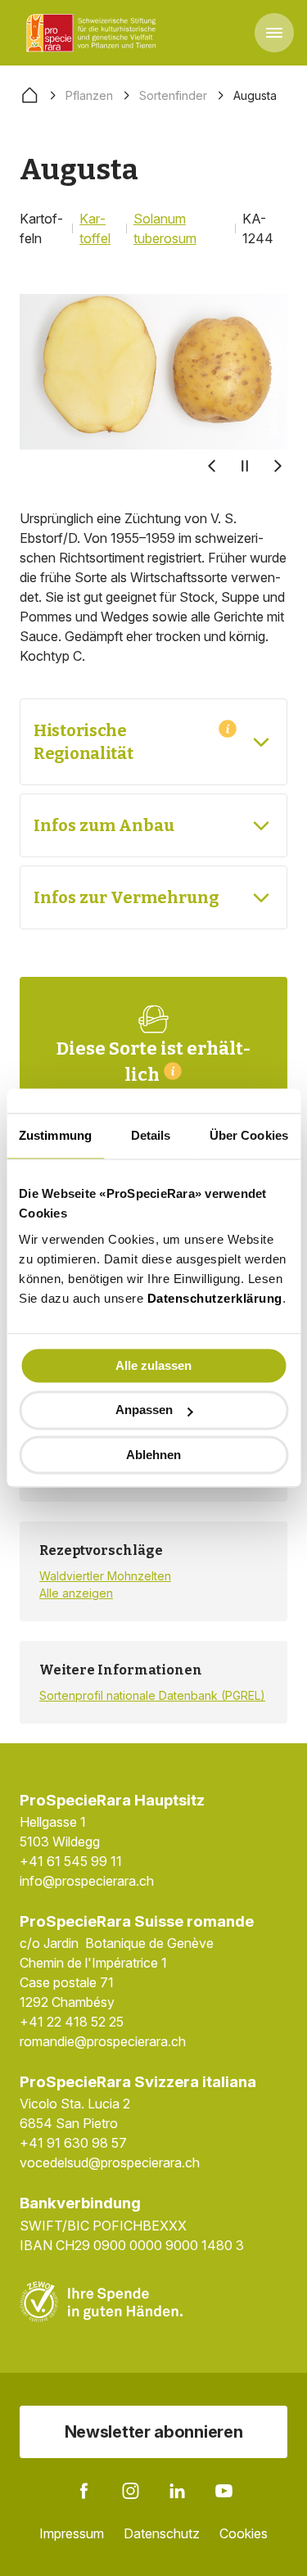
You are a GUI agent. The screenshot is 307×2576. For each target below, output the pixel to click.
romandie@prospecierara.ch (103, 2041)
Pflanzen (89, 95)
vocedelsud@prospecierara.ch (110, 2162)
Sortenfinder (173, 95)
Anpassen (144, 1410)
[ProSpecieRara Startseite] (94, 33)
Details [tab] (151, 1135)
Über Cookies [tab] (249, 1135)
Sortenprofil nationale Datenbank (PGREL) (152, 1695)
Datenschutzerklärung (215, 1298)
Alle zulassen (153, 1365)
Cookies (244, 2533)
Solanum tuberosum (165, 228)
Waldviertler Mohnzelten (105, 1576)
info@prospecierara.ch (87, 1881)
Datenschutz (162, 2533)
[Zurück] (212, 466)
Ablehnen (153, 1455)
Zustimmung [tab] (55, 1135)
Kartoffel (95, 228)
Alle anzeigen (76, 1593)
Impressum (72, 2533)
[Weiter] (278, 466)
